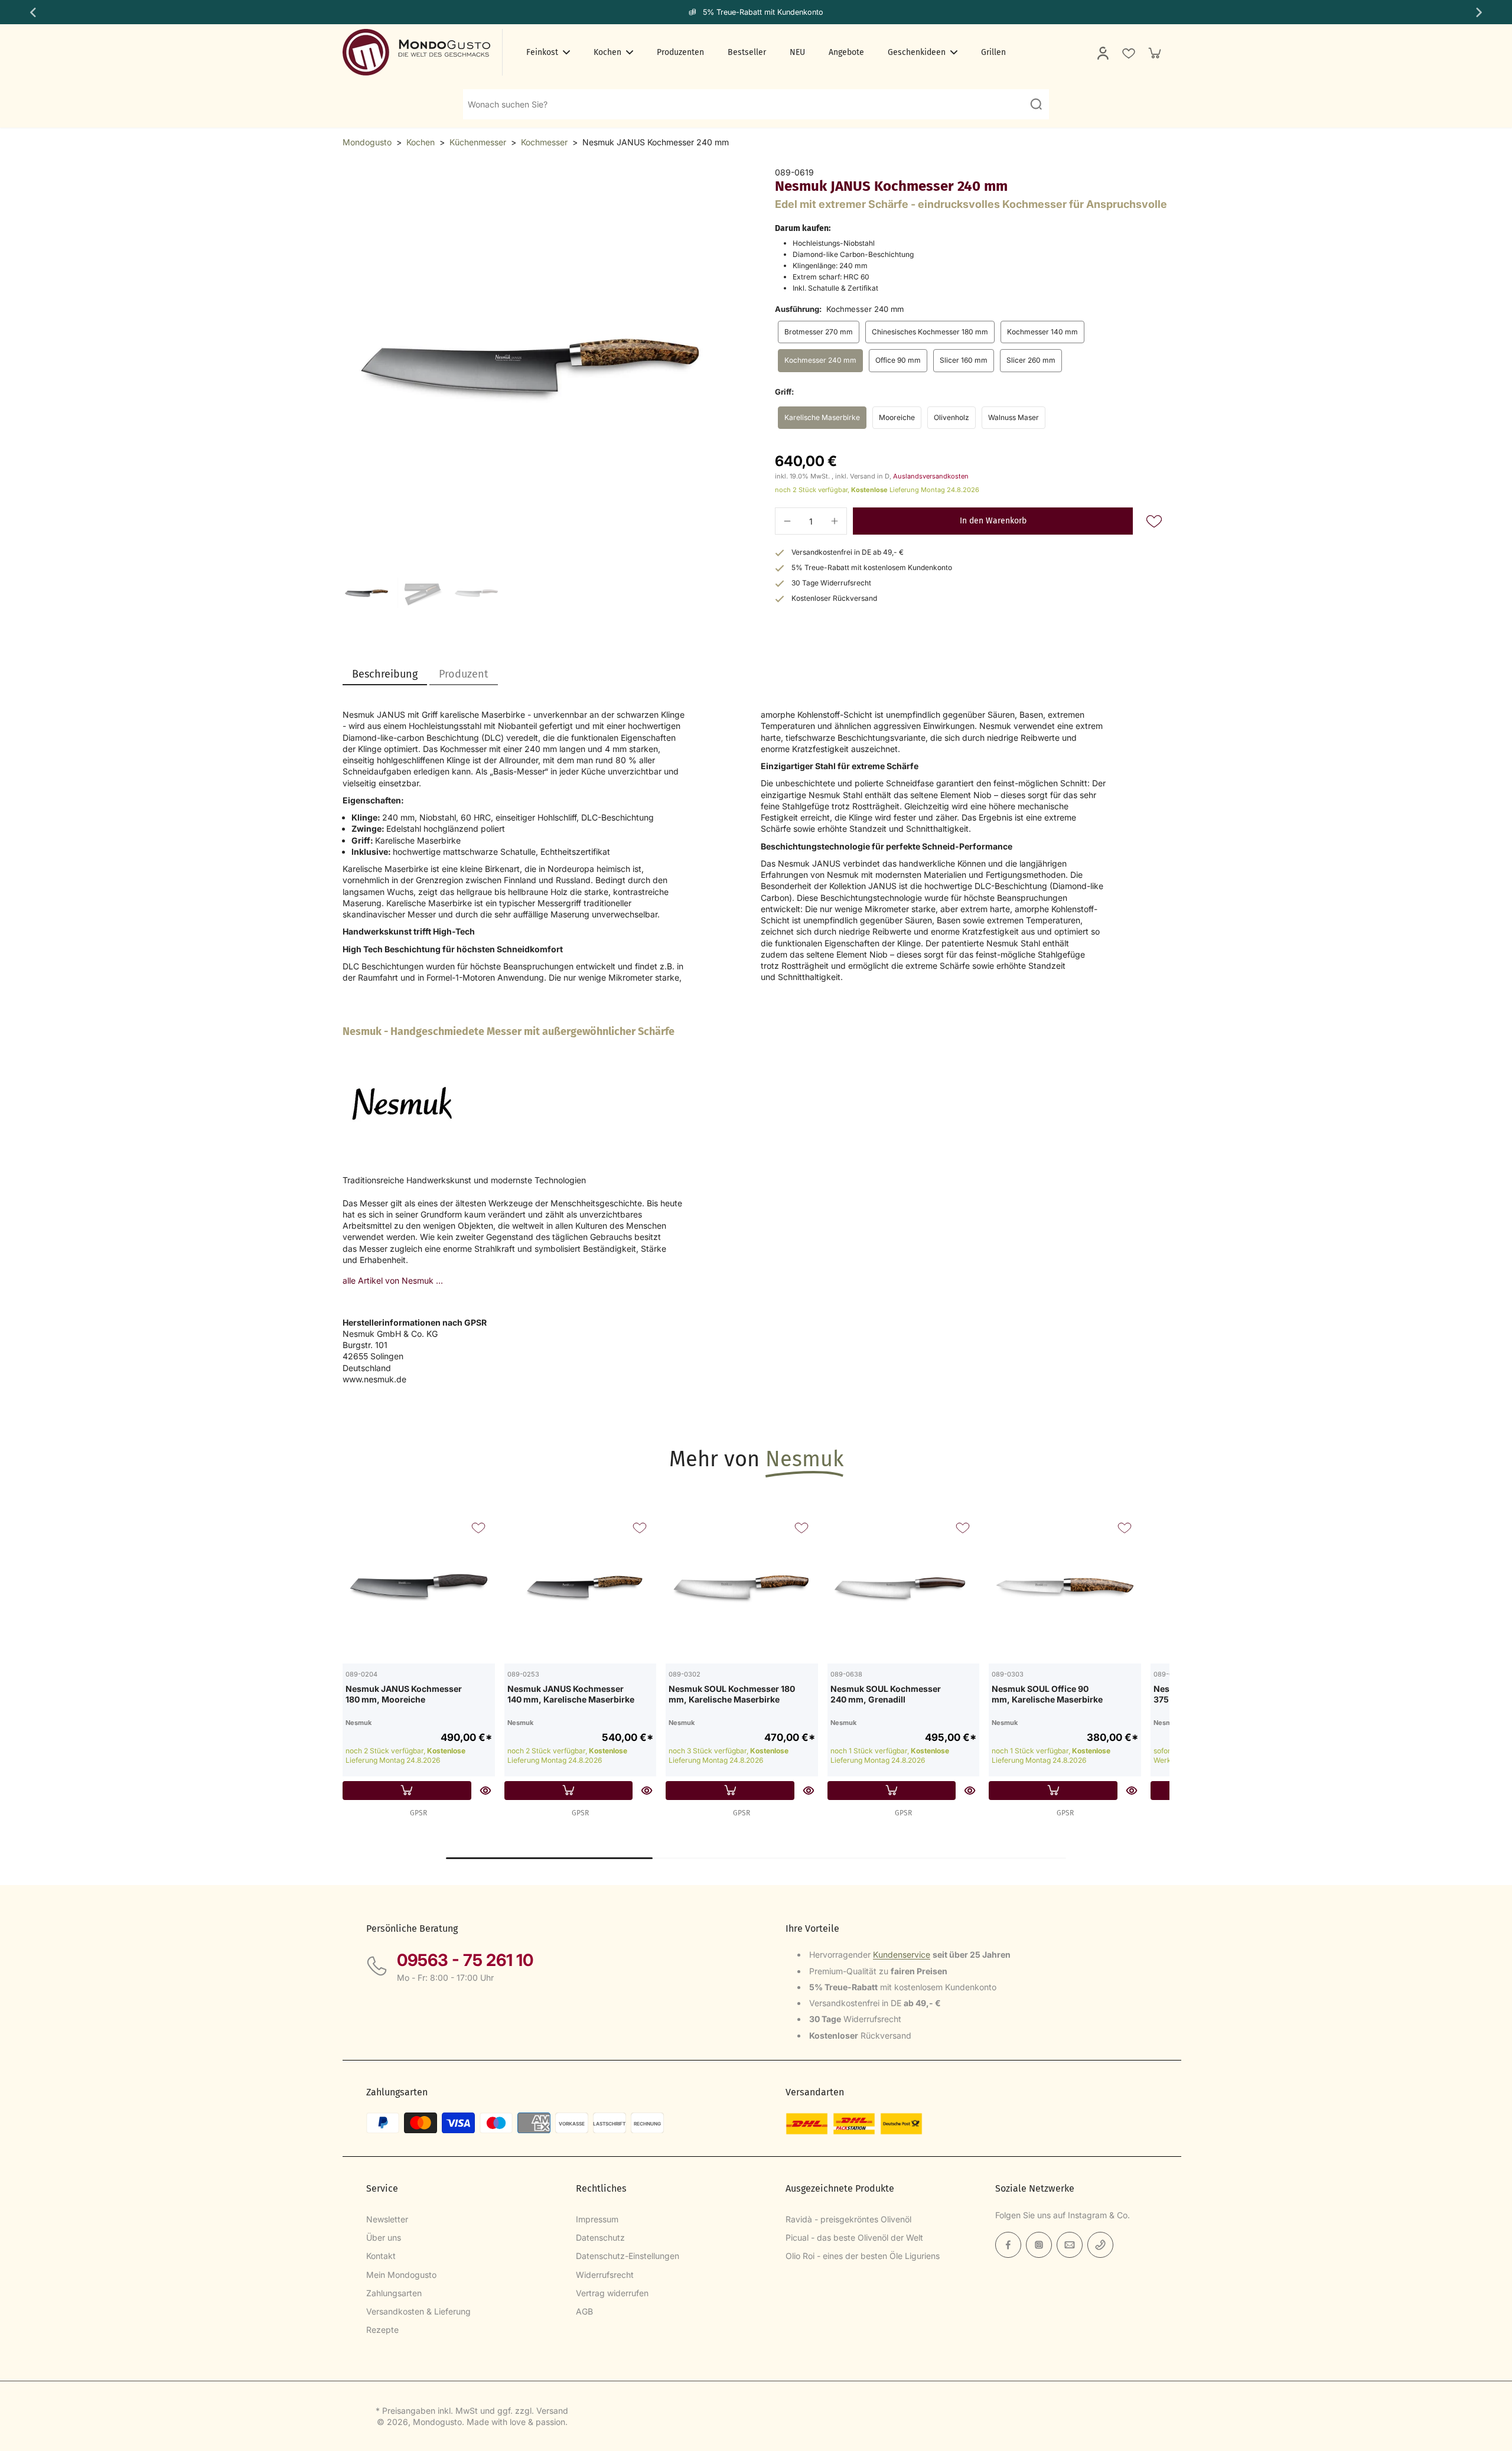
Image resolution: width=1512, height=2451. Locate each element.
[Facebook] (1008, 2245)
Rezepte (382, 2330)
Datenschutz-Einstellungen (628, 2256)
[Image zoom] (540, 364)
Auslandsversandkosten (931, 476)
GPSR (418, 1813)
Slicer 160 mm (964, 360)
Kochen (421, 142)
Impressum (597, 2219)
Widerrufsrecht (605, 2275)
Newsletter (387, 2219)
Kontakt (381, 2256)
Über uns (384, 2237)
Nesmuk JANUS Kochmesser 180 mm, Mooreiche (404, 1694)
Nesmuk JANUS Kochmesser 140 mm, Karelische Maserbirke (571, 1694)
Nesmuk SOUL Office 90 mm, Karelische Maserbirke (1047, 1694)
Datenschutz (600, 2237)
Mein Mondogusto (401, 2275)
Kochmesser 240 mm (820, 360)
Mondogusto (367, 142)
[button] (993, 521)
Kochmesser (544, 142)
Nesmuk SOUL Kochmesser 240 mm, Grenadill (886, 1694)
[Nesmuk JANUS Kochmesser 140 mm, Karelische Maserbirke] (581, 1587)
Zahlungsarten (394, 2293)
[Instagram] (1039, 2245)
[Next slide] (1480, 12)
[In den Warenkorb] (407, 1791)
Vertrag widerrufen (612, 2293)
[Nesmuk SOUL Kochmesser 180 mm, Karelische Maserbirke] (742, 1587)
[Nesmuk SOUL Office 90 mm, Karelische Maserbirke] (1065, 1587)
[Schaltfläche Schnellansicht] (485, 1791)
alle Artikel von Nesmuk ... (393, 1280)
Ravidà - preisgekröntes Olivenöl (848, 2219)
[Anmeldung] (1102, 53)
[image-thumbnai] (368, 593)
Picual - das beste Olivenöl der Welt (854, 2237)
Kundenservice (902, 1954)
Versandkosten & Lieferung (418, 2311)
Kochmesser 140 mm (1042, 332)
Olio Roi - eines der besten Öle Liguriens (863, 2256)
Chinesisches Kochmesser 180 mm (930, 332)
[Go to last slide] (32, 12)
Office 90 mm (898, 360)
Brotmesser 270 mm (819, 332)
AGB (584, 2311)
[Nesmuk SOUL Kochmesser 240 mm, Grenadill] (904, 1587)
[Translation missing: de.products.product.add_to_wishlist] (1128, 53)
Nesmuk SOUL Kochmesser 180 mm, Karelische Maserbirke (732, 1694)
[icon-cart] (1154, 53)
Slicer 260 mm (1031, 360)
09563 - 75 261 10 (465, 1960)
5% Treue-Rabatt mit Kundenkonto (763, 12)
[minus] (787, 521)
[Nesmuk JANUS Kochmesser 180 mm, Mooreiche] (419, 1587)
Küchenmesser (478, 142)
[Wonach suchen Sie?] (1036, 104)
